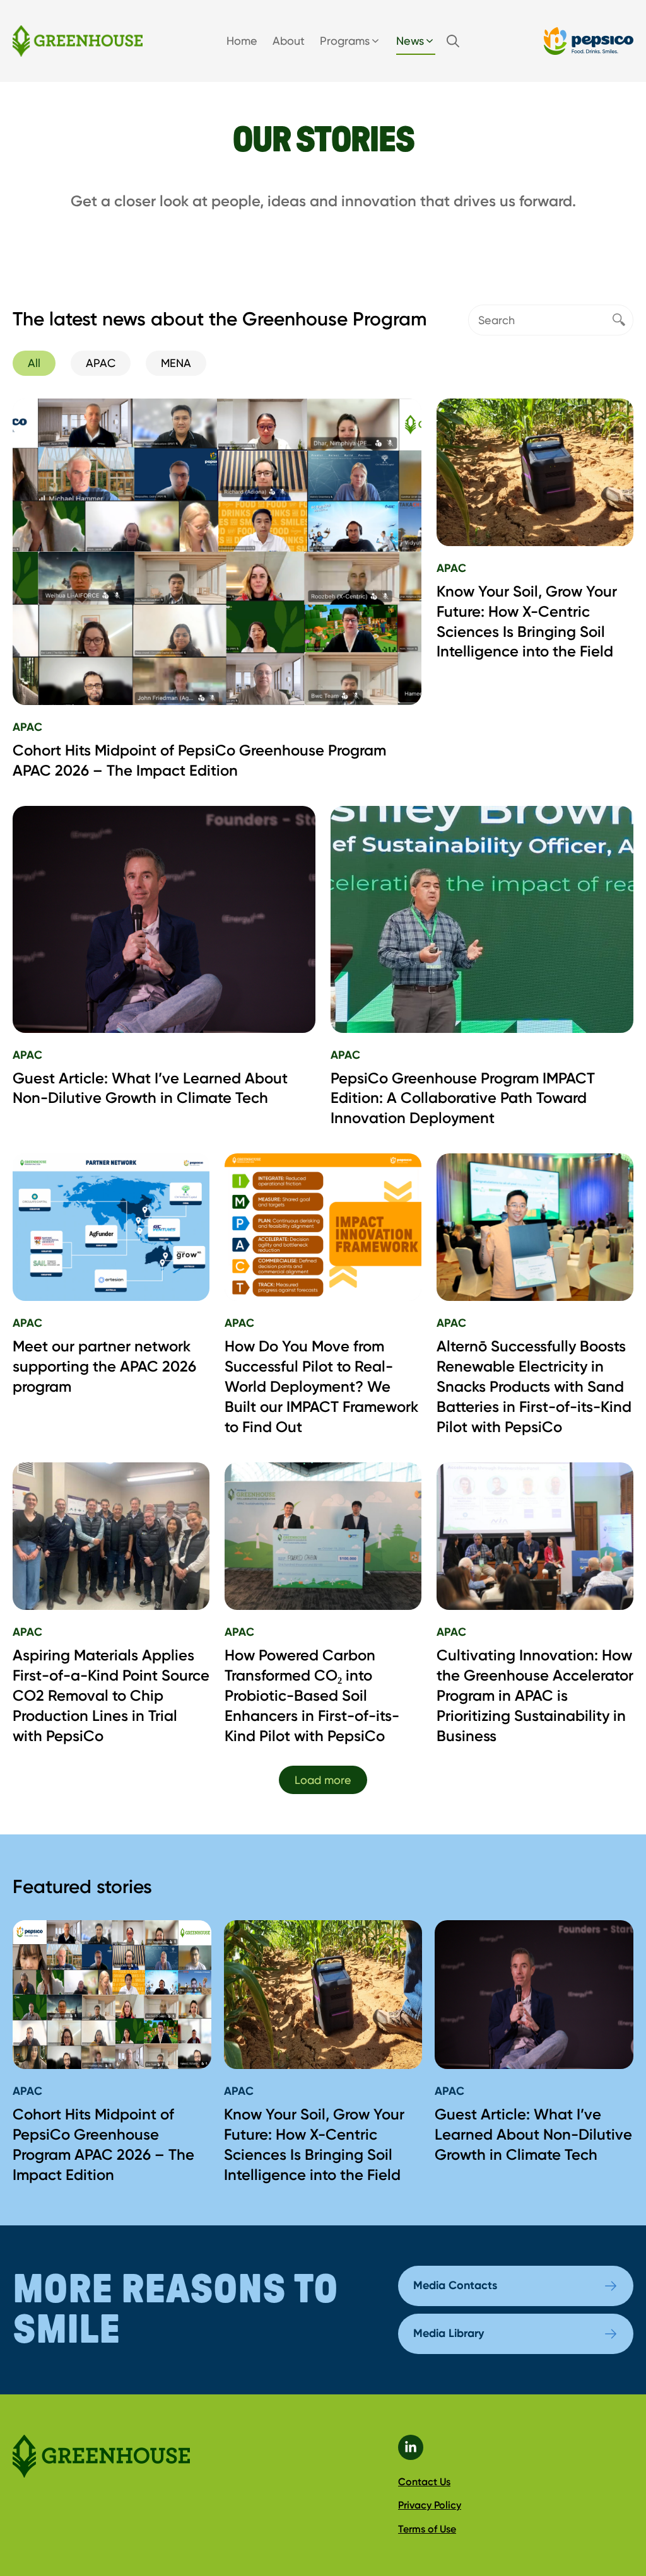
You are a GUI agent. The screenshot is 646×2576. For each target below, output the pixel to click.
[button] (453, 41)
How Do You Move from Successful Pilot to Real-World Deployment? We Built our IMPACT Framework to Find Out (321, 1386)
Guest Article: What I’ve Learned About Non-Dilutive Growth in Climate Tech (533, 2134)
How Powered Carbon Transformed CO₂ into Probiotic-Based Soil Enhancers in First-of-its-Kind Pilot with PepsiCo (312, 1695)
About (289, 41)
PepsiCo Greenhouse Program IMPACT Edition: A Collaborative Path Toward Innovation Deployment (463, 1098)
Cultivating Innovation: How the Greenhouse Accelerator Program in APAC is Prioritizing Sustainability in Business (535, 1695)
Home (242, 41)
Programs (345, 41)
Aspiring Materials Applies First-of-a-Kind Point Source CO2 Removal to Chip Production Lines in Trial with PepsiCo (111, 1695)
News (410, 41)
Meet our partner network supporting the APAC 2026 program (104, 1366)
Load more (323, 1780)
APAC (27, 727)
